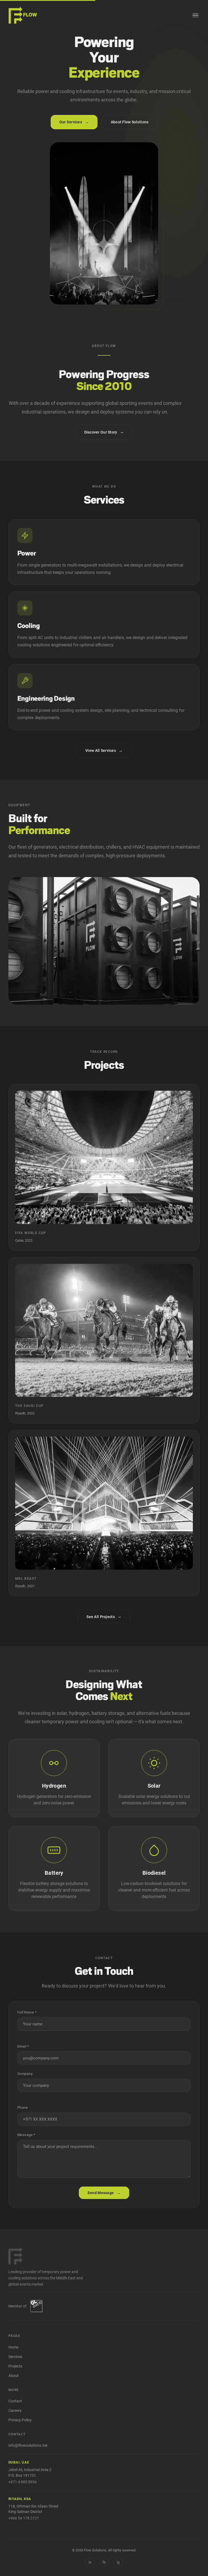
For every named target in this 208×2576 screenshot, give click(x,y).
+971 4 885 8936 (23, 2482)
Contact (15, 2401)
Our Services (74, 122)
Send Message (104, 2193)
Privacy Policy (20, 2420)
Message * (26, 2135)
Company (25, 2074)
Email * (23, 2046)
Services (15, 2357)
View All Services (104, 750)
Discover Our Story (104, 432)
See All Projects (104, 1616)
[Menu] (196, 15)
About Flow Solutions (130, 122)
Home (13, 2347)
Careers (15, 2411)
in (90, 2562)
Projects (15, 2366)
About (14, 2376)
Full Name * (27, 2012)
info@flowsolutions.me (28, 2446)
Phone (23, 2107)
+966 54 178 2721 (24, 2518)
